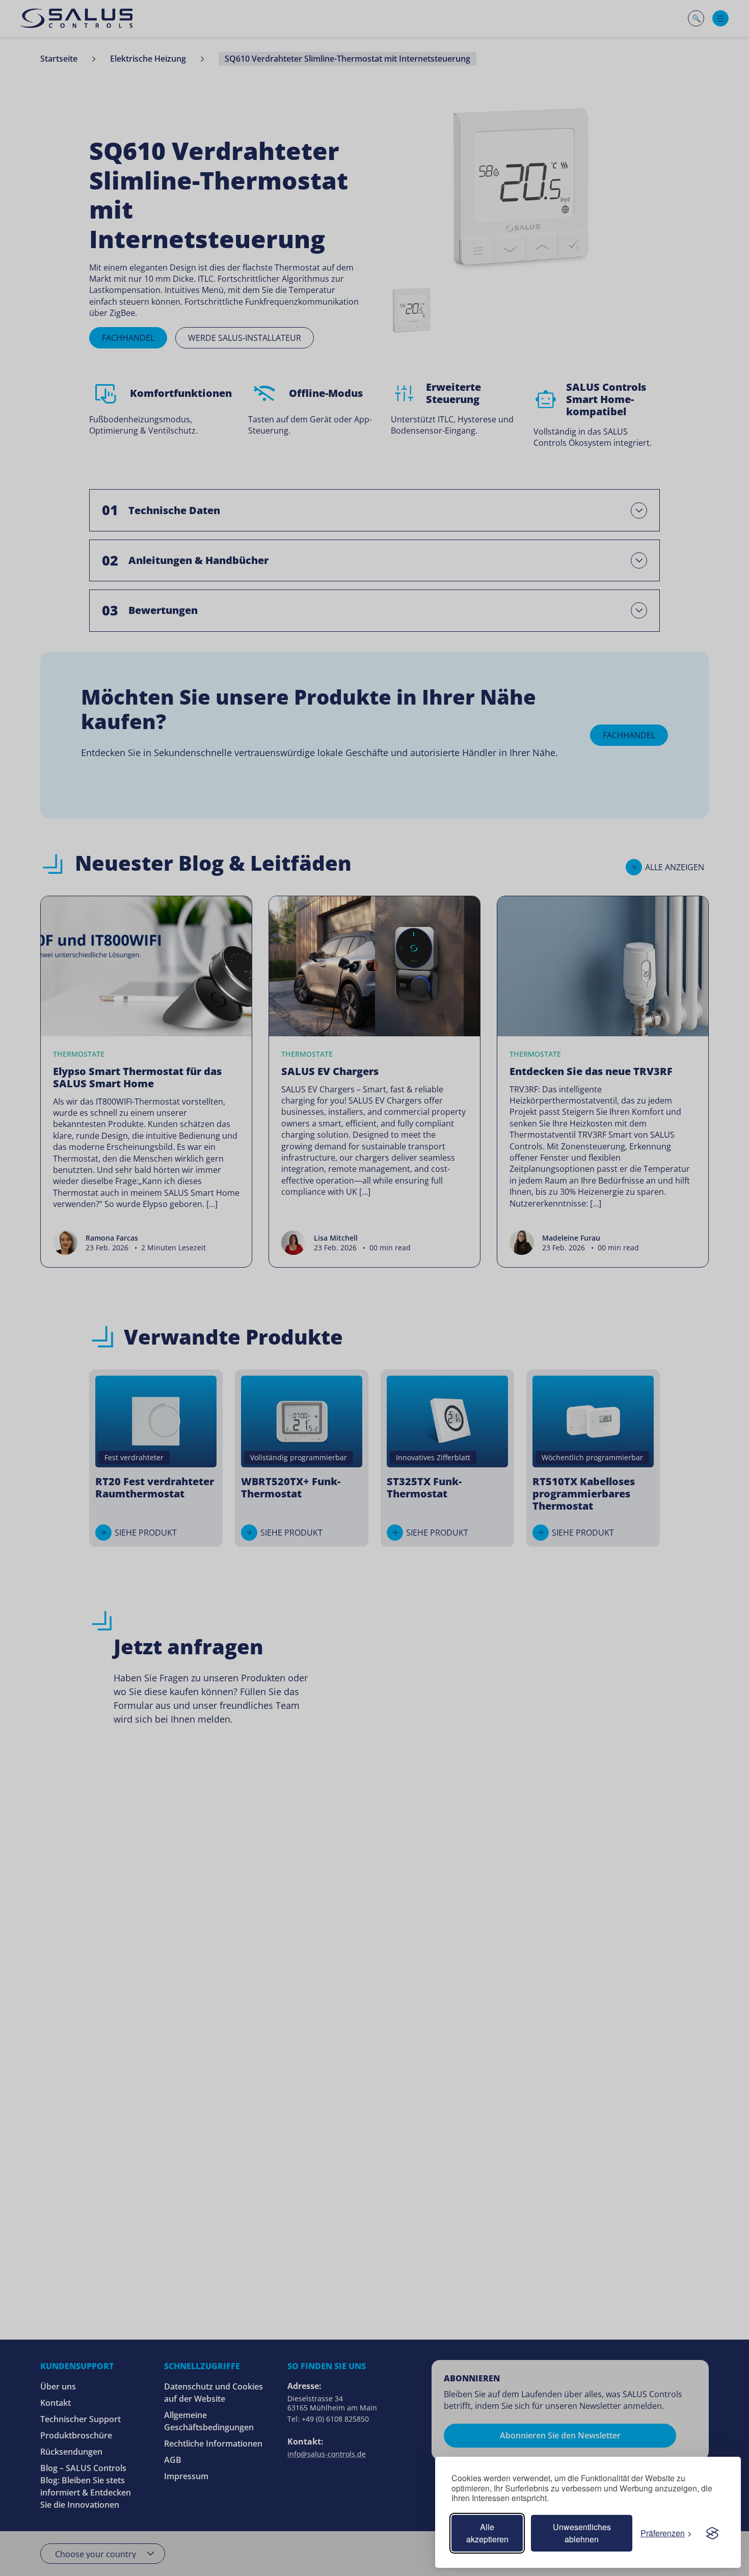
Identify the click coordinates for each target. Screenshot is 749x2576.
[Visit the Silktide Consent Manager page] (712, 2533)
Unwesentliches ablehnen (582, 2533)
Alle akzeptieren (487, 2533)
